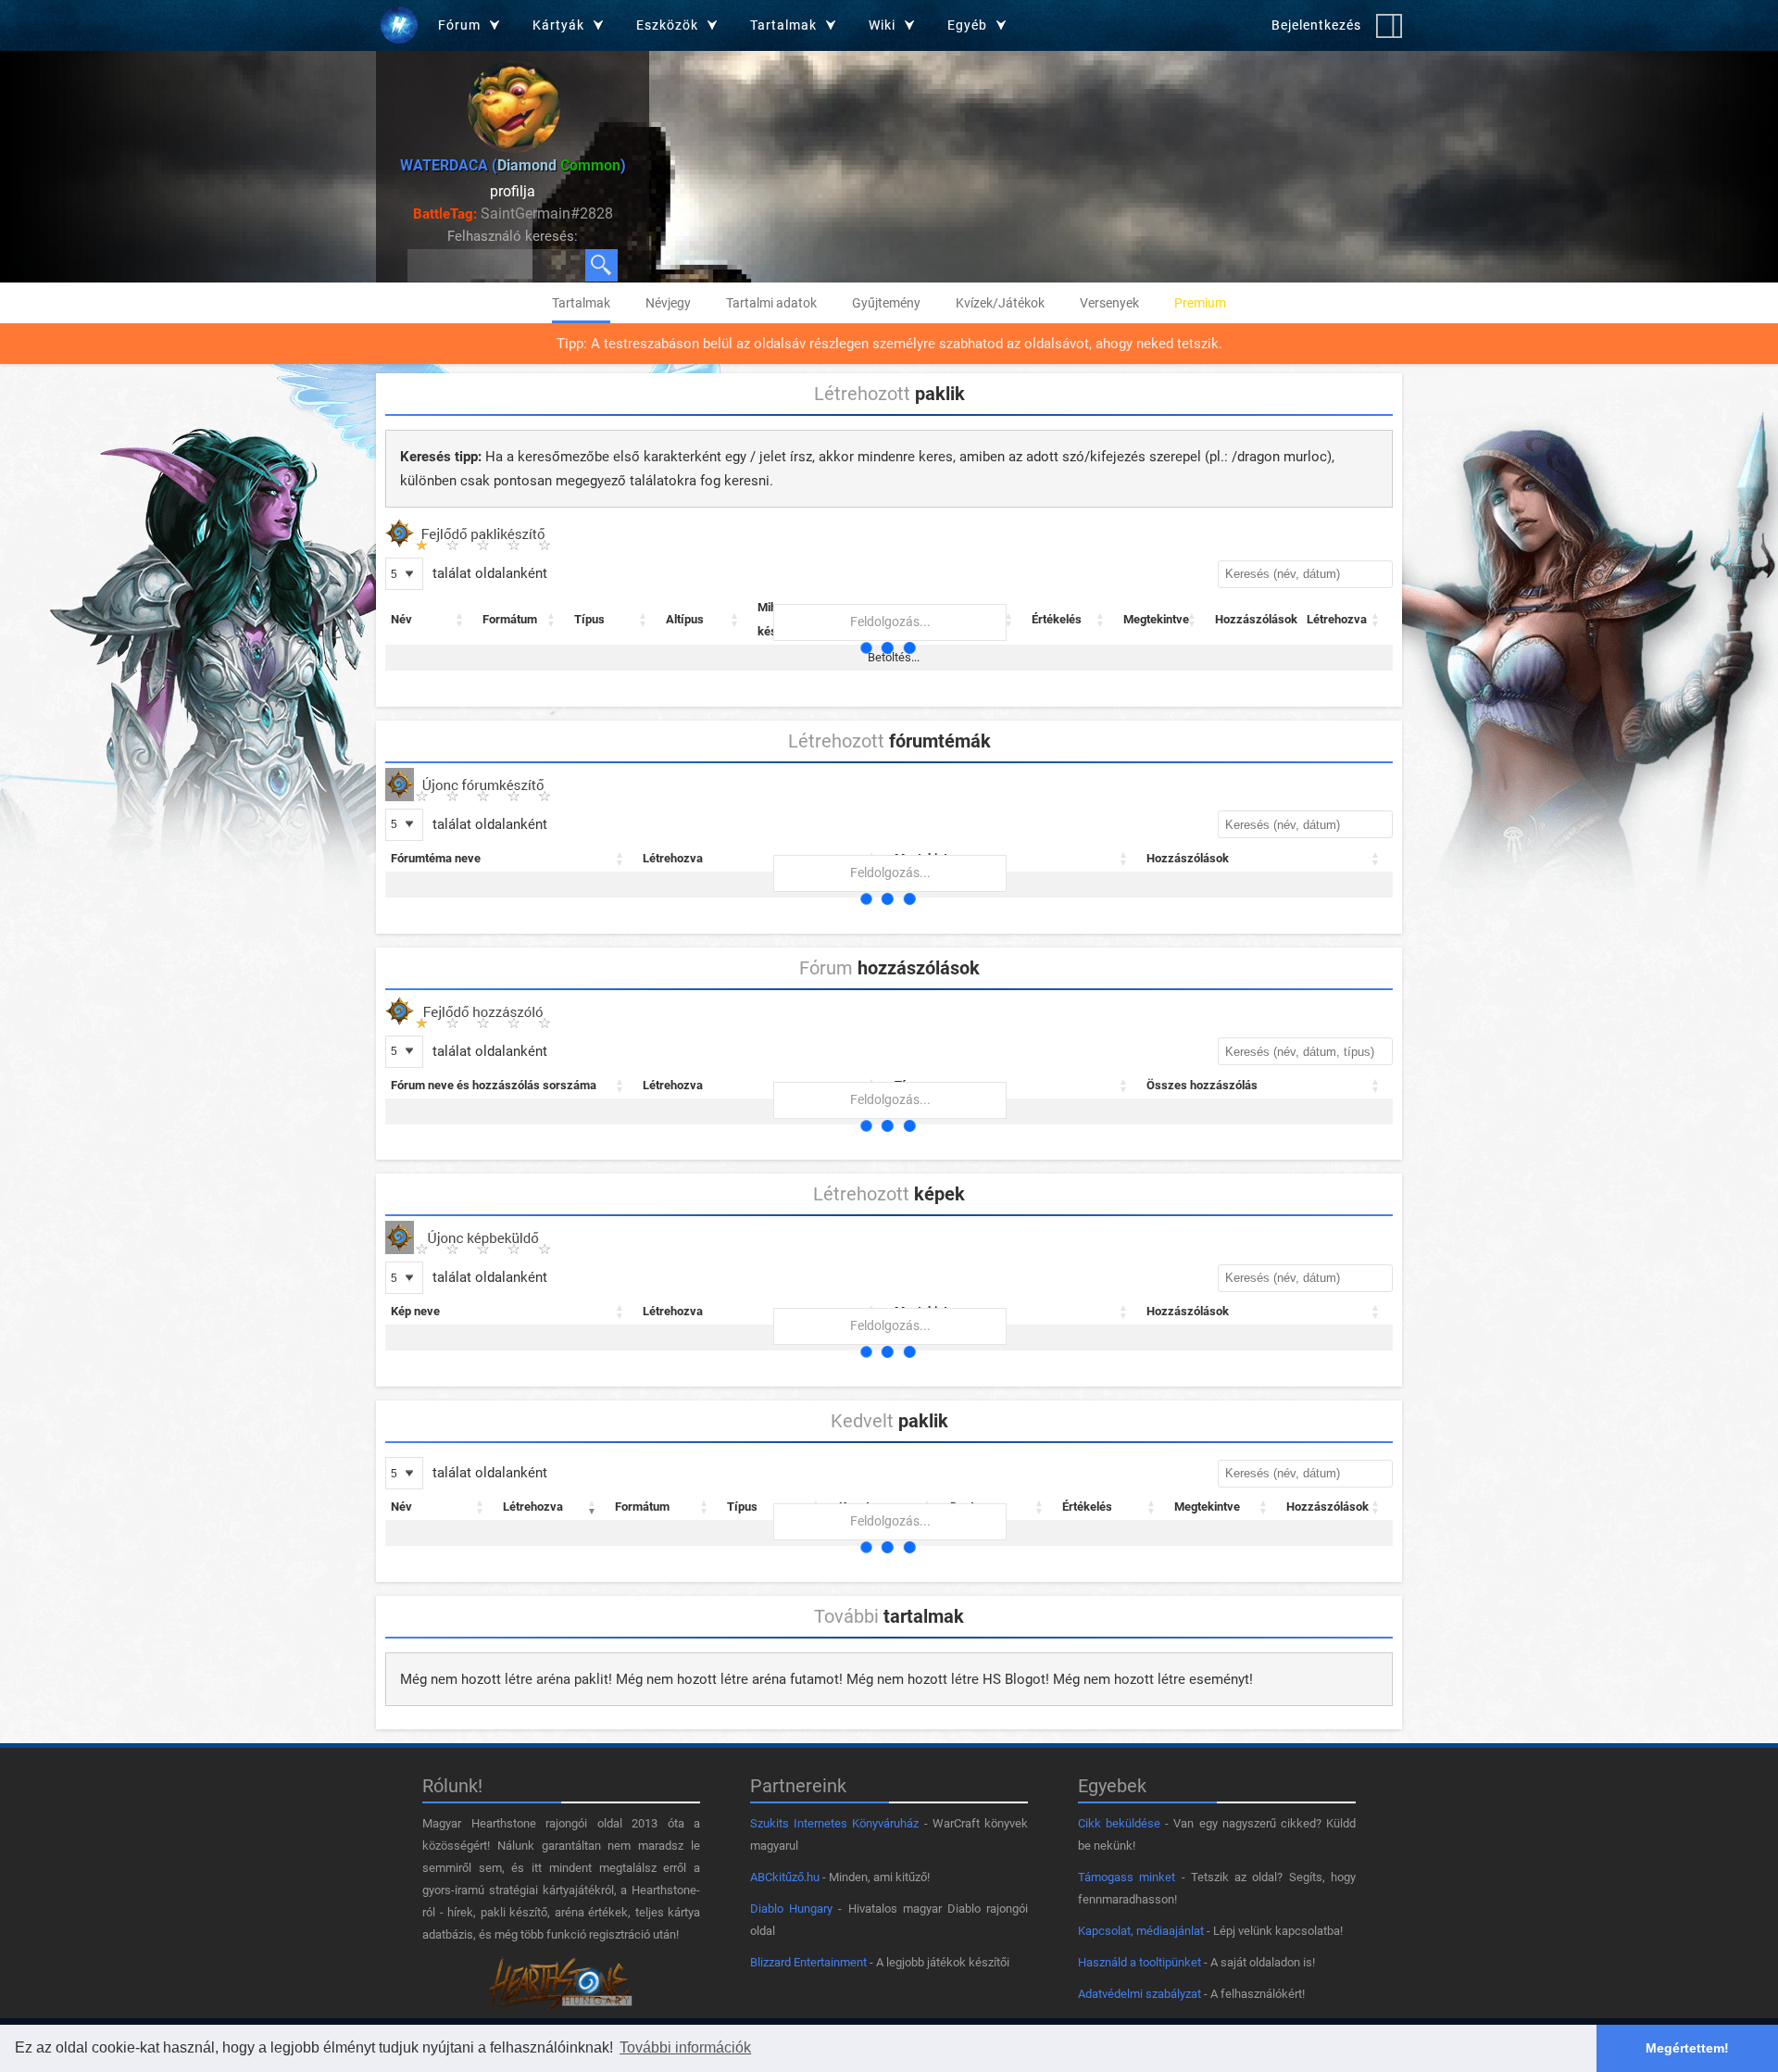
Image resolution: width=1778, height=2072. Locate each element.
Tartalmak (581, 303)
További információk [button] (685, 2047)
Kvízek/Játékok (1000, 303)
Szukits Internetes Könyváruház (834, 1823)
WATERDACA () (513, 165)
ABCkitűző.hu (785, 1877)
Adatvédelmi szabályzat (1139, 1994)
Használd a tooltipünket (1139, 1962)
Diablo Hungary (791, 1909)
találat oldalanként (488, 573)
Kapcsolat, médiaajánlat (1141, 1931)
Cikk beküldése (1119, 1823)
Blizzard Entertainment (808, 1962)
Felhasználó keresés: (513, 236)
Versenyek (1109, 303)
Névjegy (668, 303)
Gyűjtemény (886, 303)
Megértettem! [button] (1687, 2048)
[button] (460, 620)
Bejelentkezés (1316, 25)
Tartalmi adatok (771, 303)
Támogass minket (1127, 1877)
